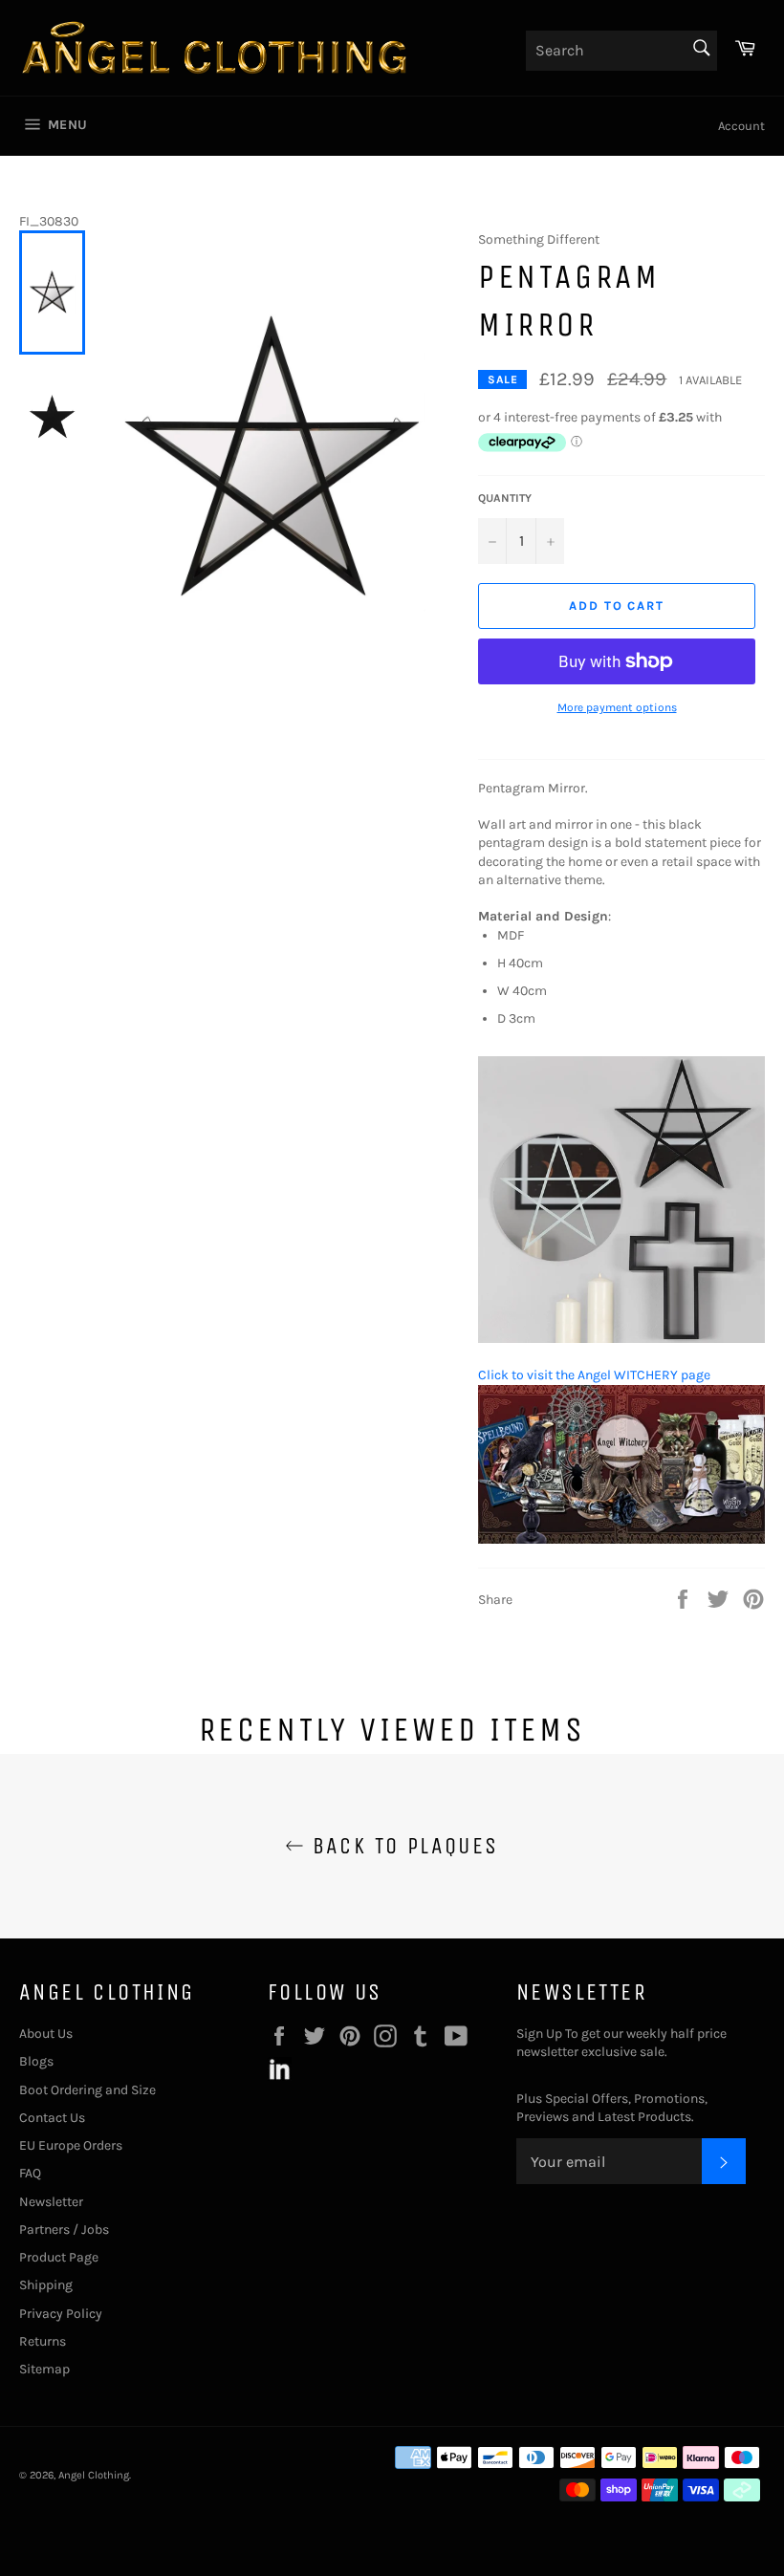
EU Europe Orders (71, 2145)
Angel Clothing (94, 2475)
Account (741, 126)
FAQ (30, 2173)
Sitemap (44, 2369)
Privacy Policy (61, 2314)
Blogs (36, 2061)
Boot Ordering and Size (87, 2090)
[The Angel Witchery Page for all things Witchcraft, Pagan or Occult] (621, 1539)
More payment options (617, 707)
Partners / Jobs (64, 2230)
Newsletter (51, 2202)
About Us (46, 2034)
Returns (43, 2341)
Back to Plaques (401, 1846)
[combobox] (621, 51)
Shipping (46, 2285)
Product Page (59, 2257)
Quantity (505, 498)
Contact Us (52, 2118)
